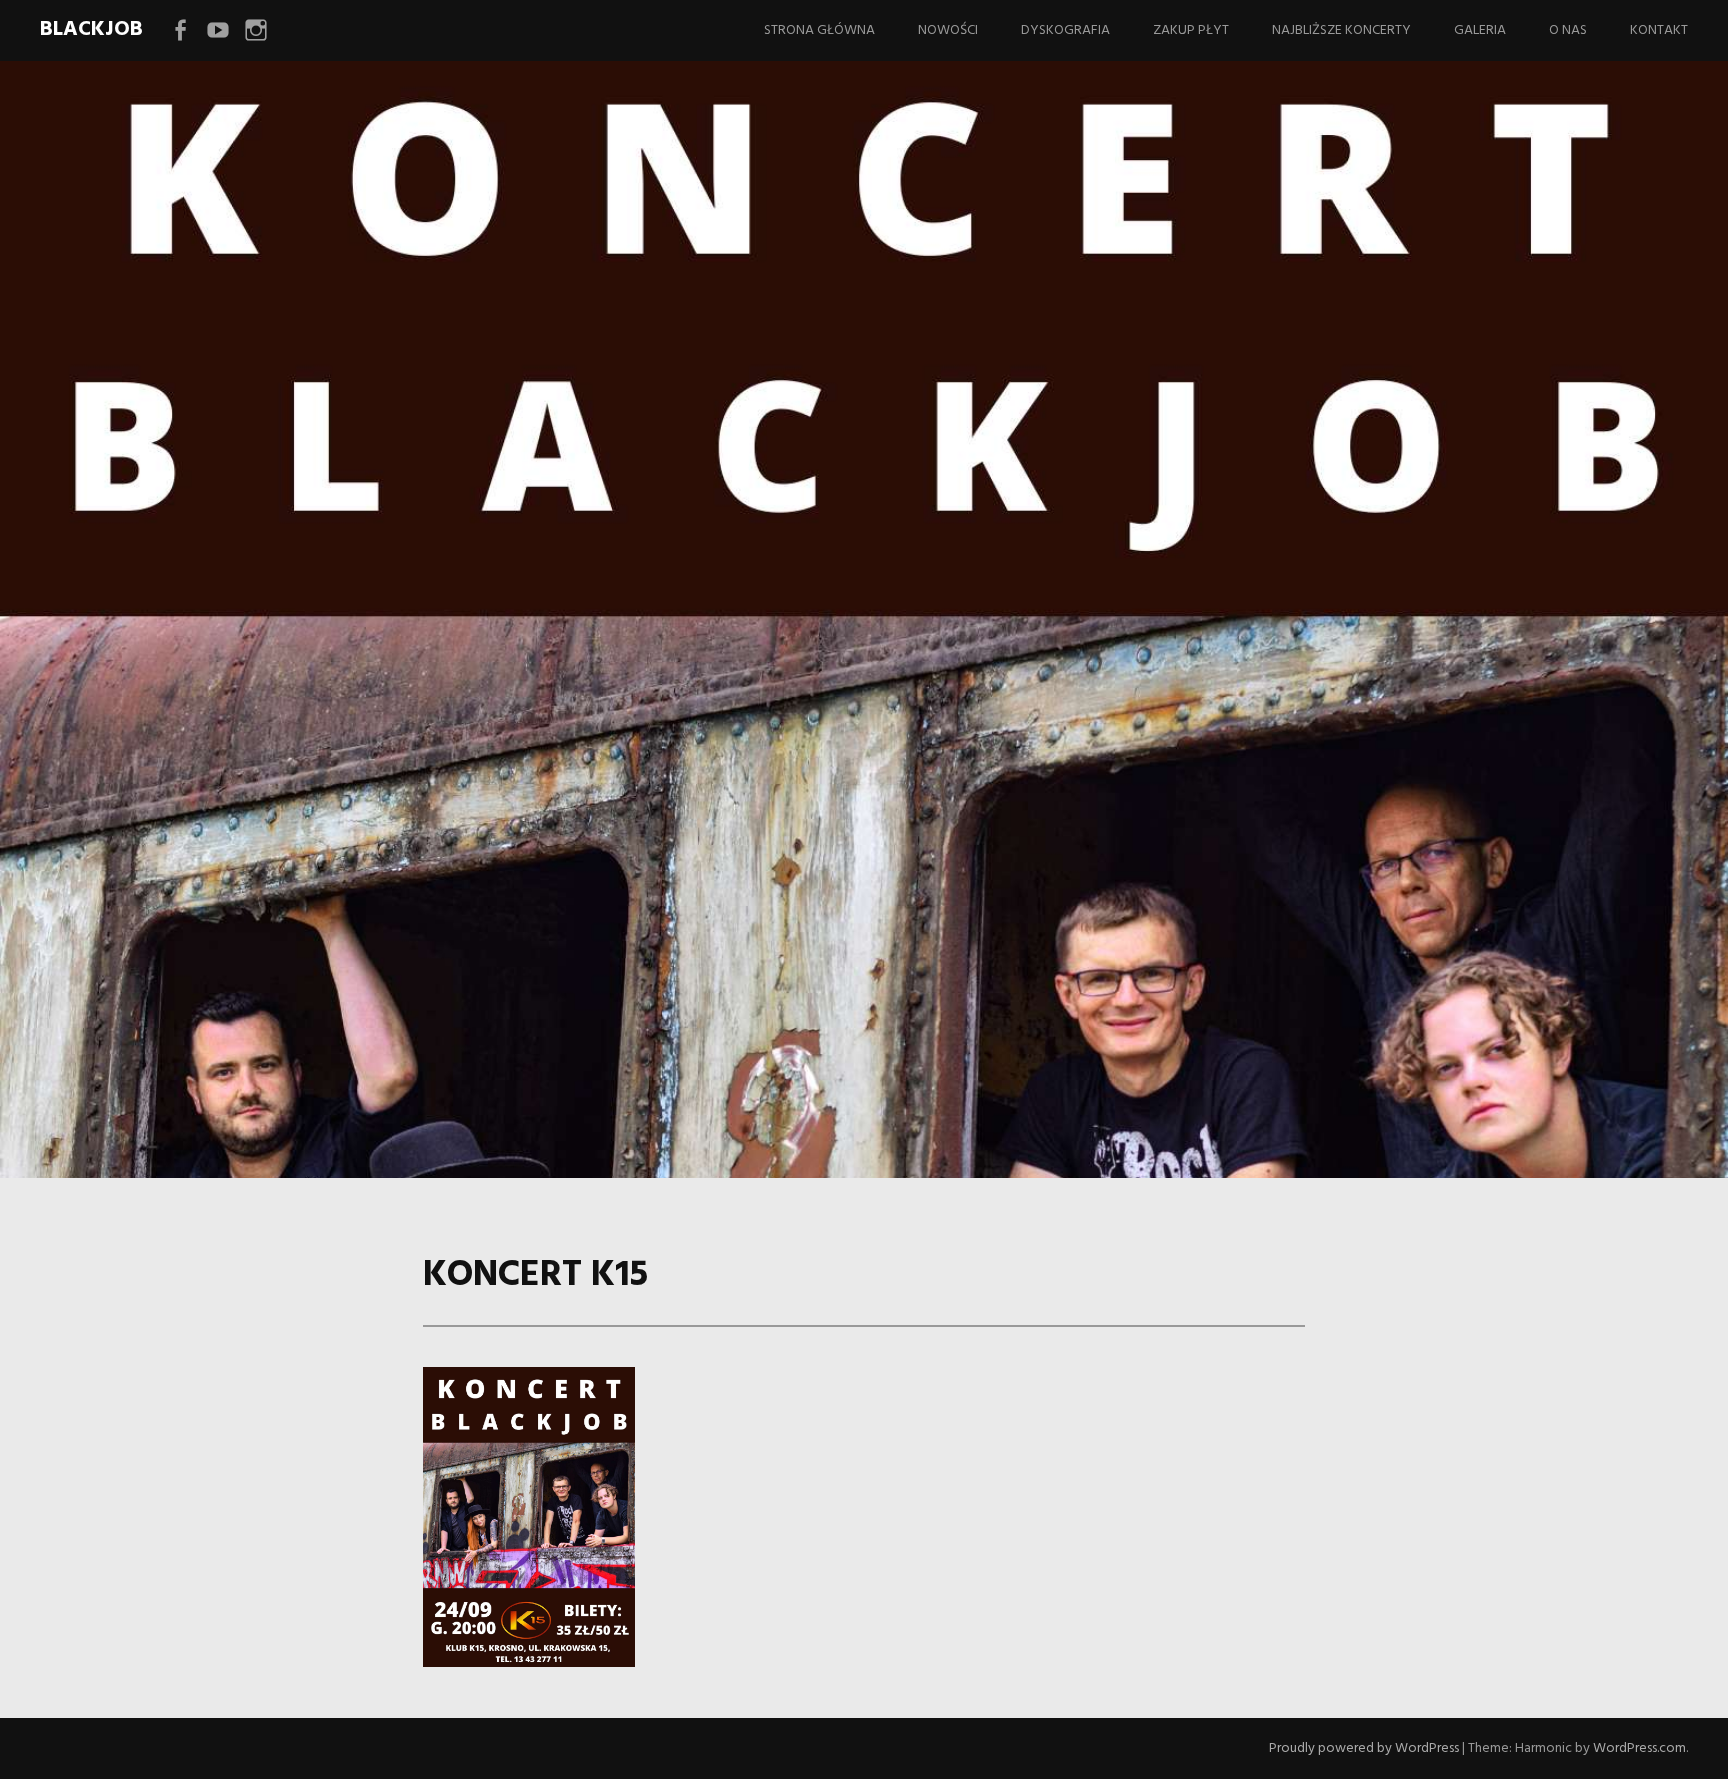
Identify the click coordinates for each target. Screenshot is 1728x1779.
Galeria (1480, 30)
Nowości (948, 30)
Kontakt (1659, 30)
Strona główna (819, 30)
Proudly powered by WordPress (1364, 1748)
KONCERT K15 (455, 610)
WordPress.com (1639, 1748)
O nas (1568, 30)
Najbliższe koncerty (1341, 30)
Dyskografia (1065, 30)
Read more (329, 673)
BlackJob (91, 29)
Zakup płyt (1191, 30)
